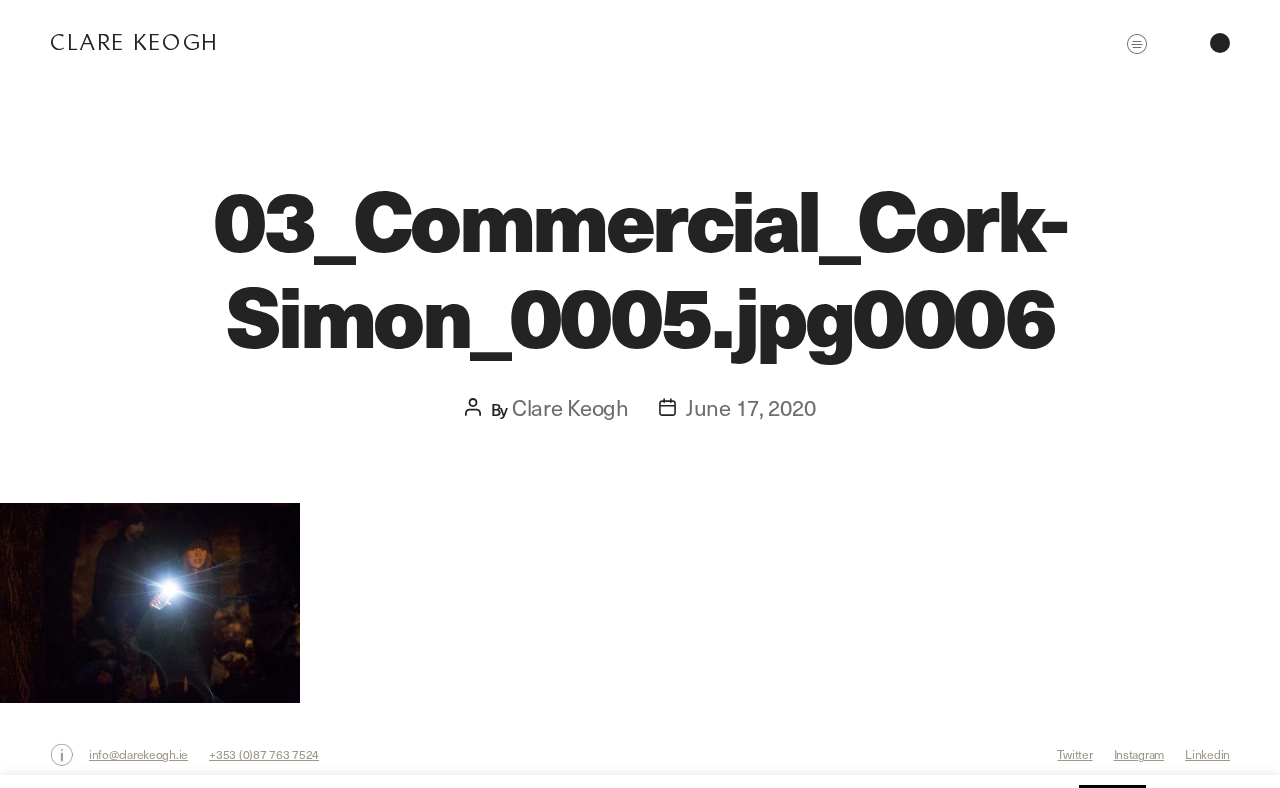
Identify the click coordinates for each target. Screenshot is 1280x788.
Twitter (1074, 754)
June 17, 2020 (751, 406)
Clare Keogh (134, 42)
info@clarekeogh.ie (138, 754)
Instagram (1139, 754)
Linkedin (1207, 754)
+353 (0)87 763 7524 (264, 754)
